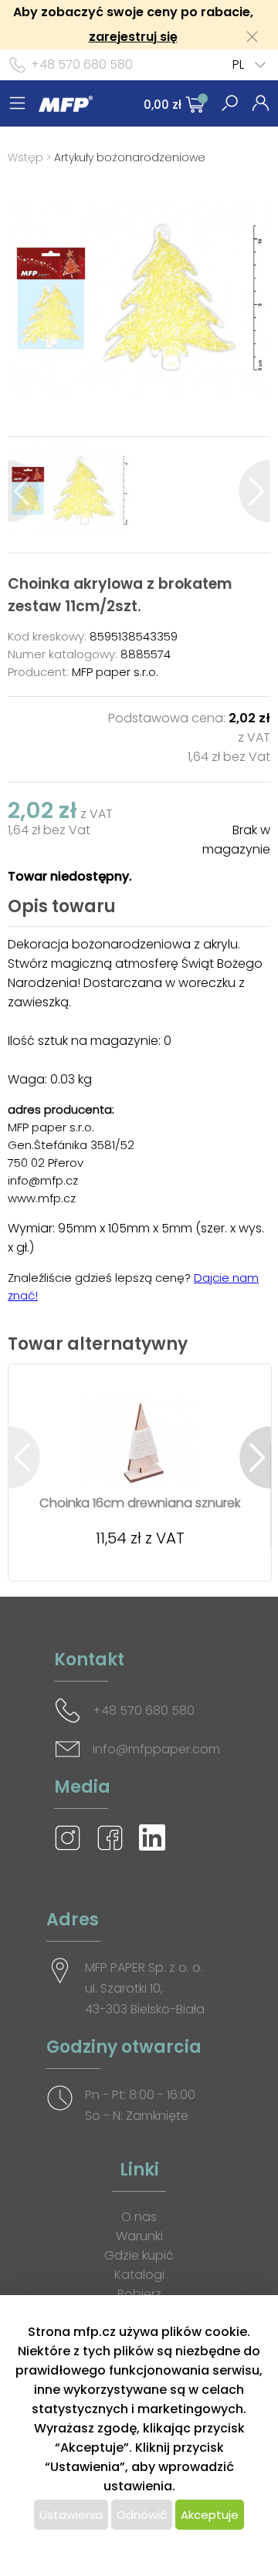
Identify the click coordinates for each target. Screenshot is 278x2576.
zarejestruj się (133, 37)
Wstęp (25, 157)
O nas (139, 2217)
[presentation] (24, 491)
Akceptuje (210, 2515)
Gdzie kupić (139, 2255)
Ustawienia (71, 2515)
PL (238, 64)
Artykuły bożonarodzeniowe (130, 157)
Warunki (139, 2236)
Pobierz (139, 2294)
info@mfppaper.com (156, 1749)
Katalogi (139, 2275)
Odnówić (142, 2515)
